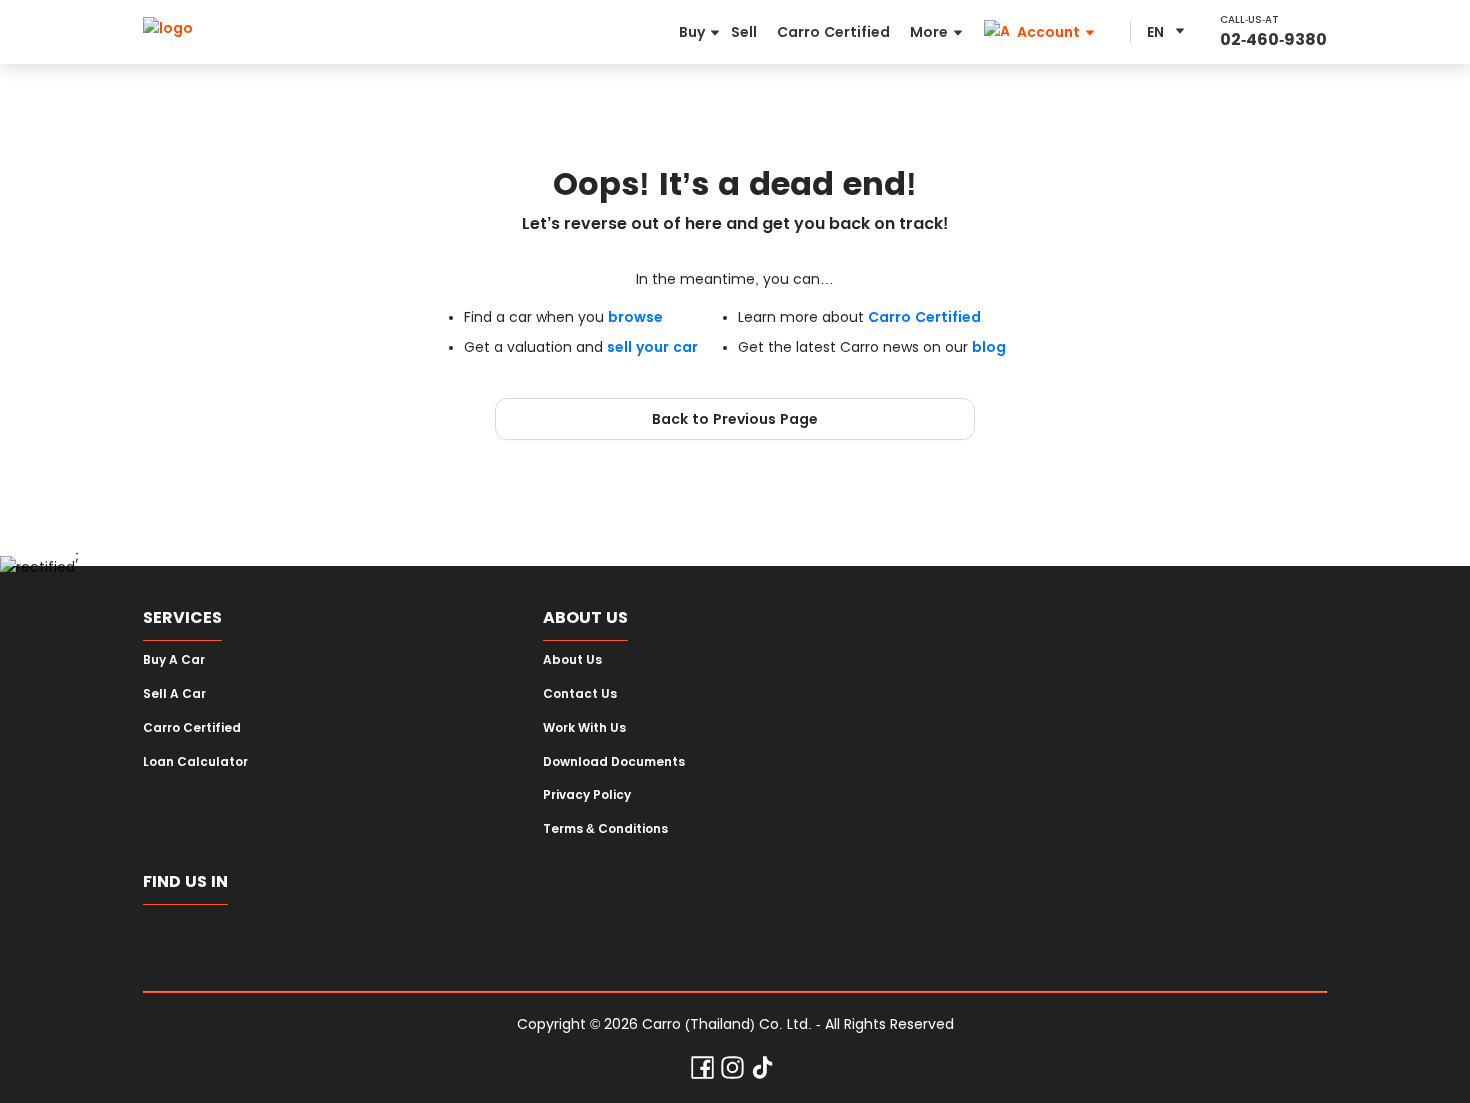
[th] (286, 939)
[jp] (404, 939)
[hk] (463, 939)
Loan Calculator (195, 762)
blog (989, 347)
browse (635, 317)
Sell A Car (174, 694)
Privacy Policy (587, 795)
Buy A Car (174, 660)
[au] (522, 939)
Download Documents (614, 762)
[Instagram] (732, 1072)
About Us (572, 660)
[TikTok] (762, 1072)
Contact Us (580, 694)
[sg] (168, 939)
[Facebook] (702, 1072)
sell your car (652, 347)
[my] (345, 939)
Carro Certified (924, 317)
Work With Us (584, 728)
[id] (227, 939)
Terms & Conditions (605, 829)
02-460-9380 (1273, 39)
